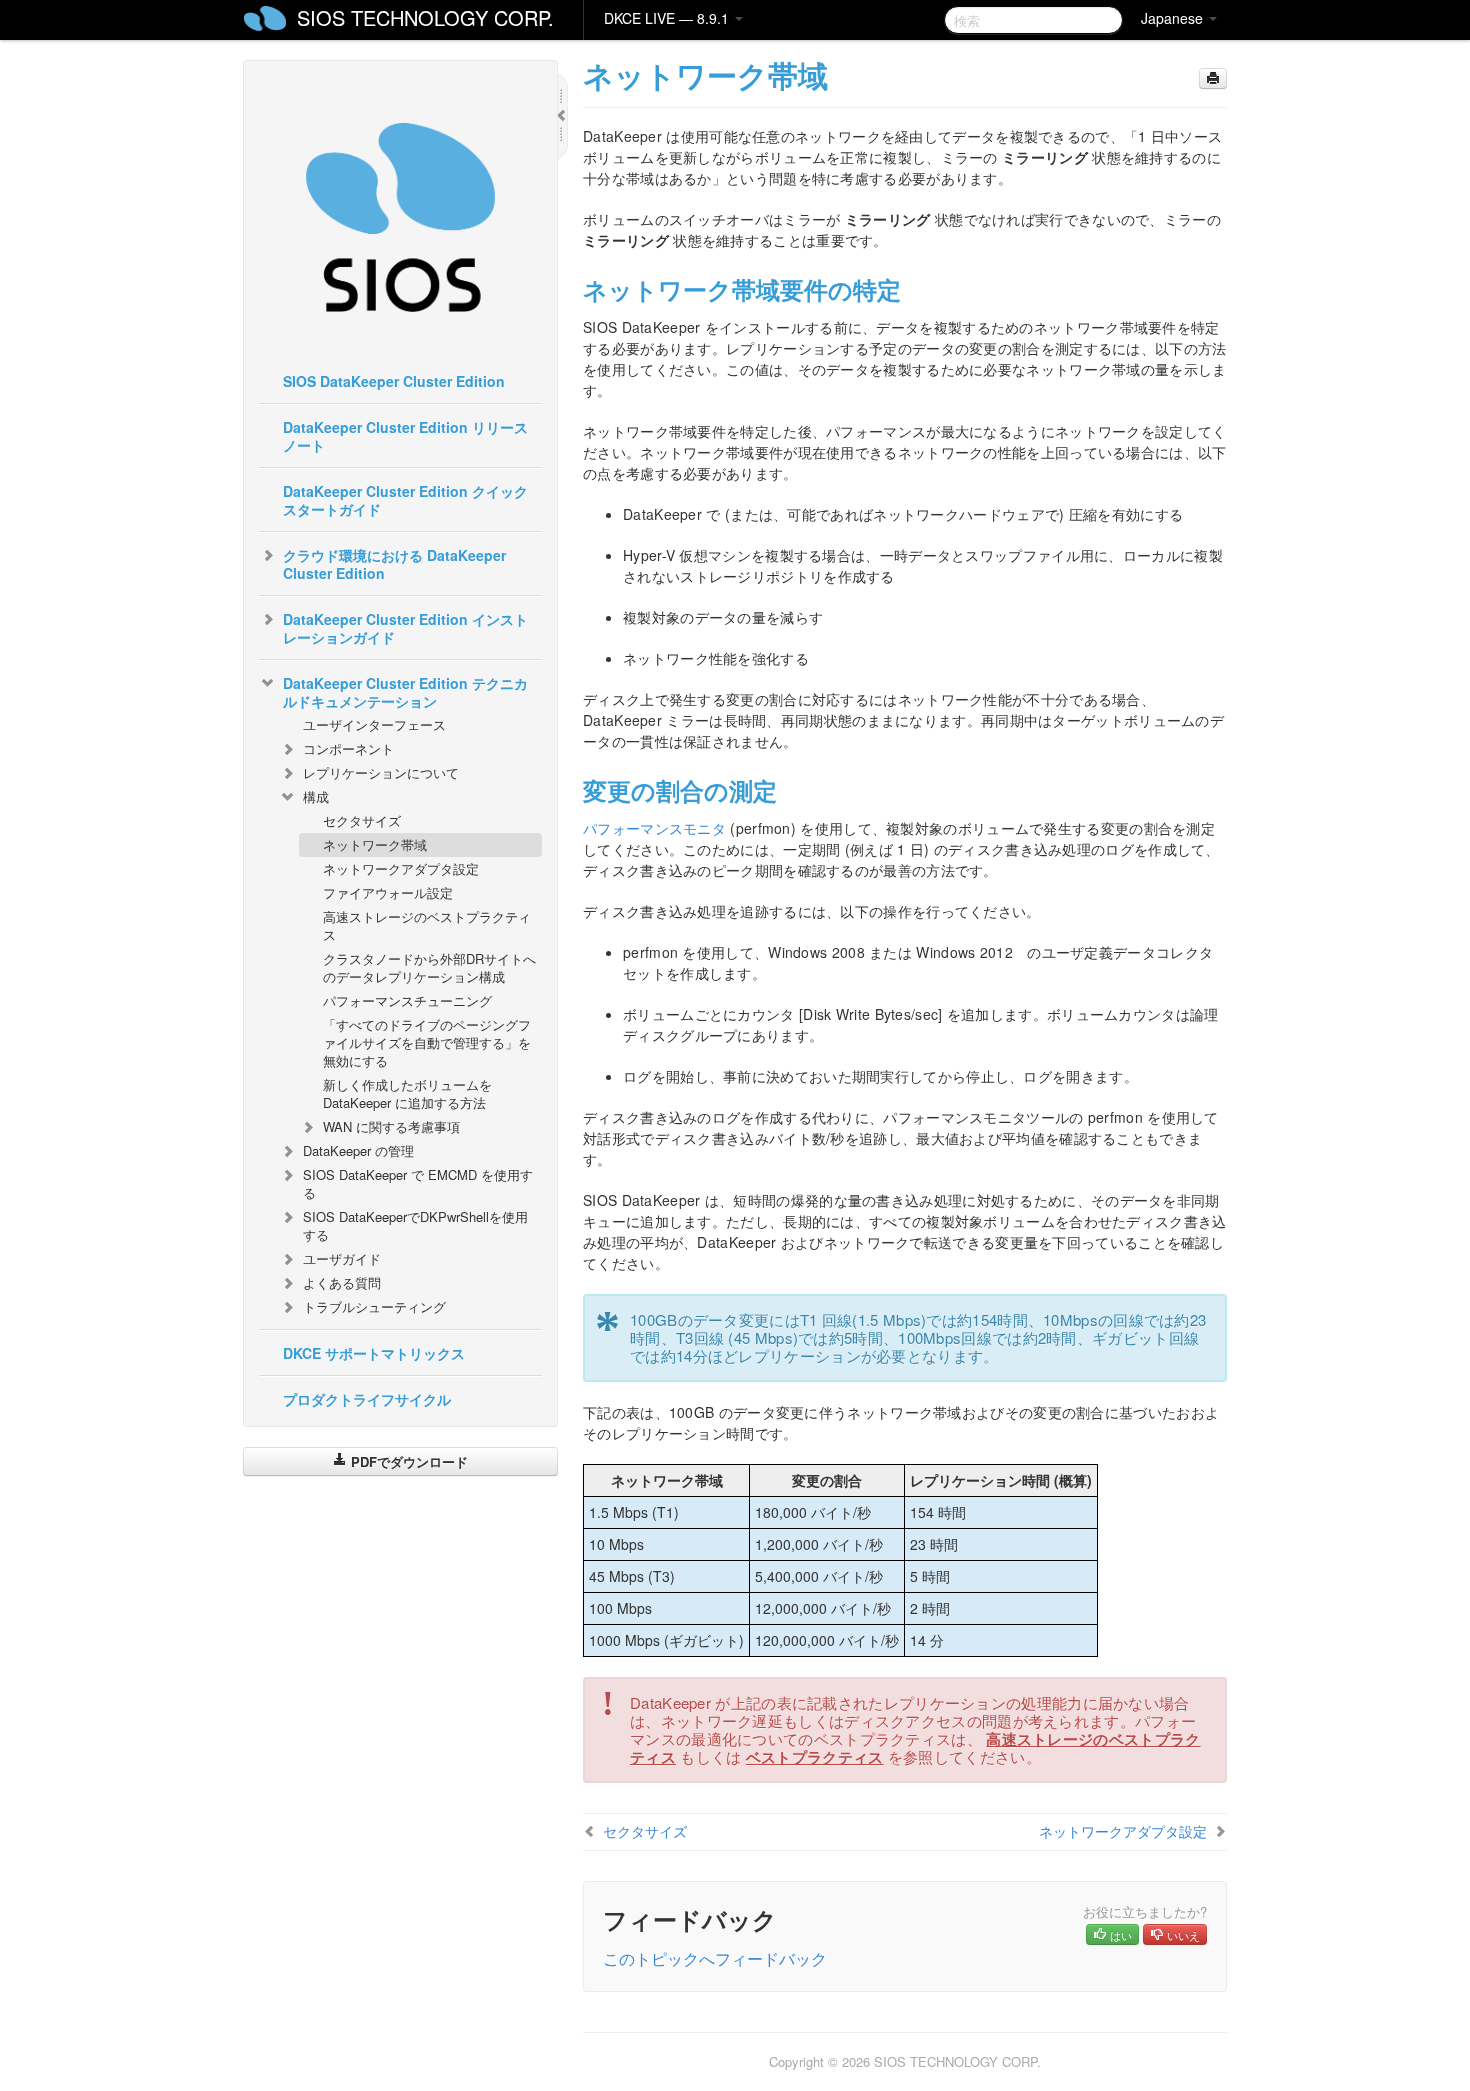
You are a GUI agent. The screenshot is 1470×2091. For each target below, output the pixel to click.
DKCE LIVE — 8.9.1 (668, 18)
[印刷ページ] (1213, 78)
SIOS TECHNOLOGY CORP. (425, 17)
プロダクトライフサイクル (367, 1399)
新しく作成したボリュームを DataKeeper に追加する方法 (407, 1093)
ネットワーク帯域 (375, 844)
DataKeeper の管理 (358, 1150)
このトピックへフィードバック (715, 1958)
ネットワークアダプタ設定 (401, 868)
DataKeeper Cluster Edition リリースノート (405, 436)
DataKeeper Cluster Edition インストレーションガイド (405, 628)
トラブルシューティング (374, 1306)
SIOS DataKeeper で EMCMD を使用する (418, 1183)
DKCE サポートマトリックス (374, 1353)
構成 (316, 796)
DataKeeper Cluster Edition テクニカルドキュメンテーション (405, 692)
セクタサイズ (362, 820)
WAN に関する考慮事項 (391, 1126)
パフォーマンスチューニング (407, 1000)
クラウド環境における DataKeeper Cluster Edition (394, 564)
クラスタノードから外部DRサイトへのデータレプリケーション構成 (429, 967)
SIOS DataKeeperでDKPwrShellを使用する (415, 1225)
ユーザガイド (342, 1258)
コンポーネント (348, 748)
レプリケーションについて (381, 772)
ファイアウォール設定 (388, 892)
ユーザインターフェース (374, 724)
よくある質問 (342, 1282)
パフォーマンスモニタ (654, 828)
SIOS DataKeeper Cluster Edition (394, 381)
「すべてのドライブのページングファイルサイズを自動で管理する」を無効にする (427, 1042)
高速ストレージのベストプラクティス (427, 925)
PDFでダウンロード (407, 1461)
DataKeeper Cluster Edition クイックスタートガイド (405, 500)
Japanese (1174, 18)
